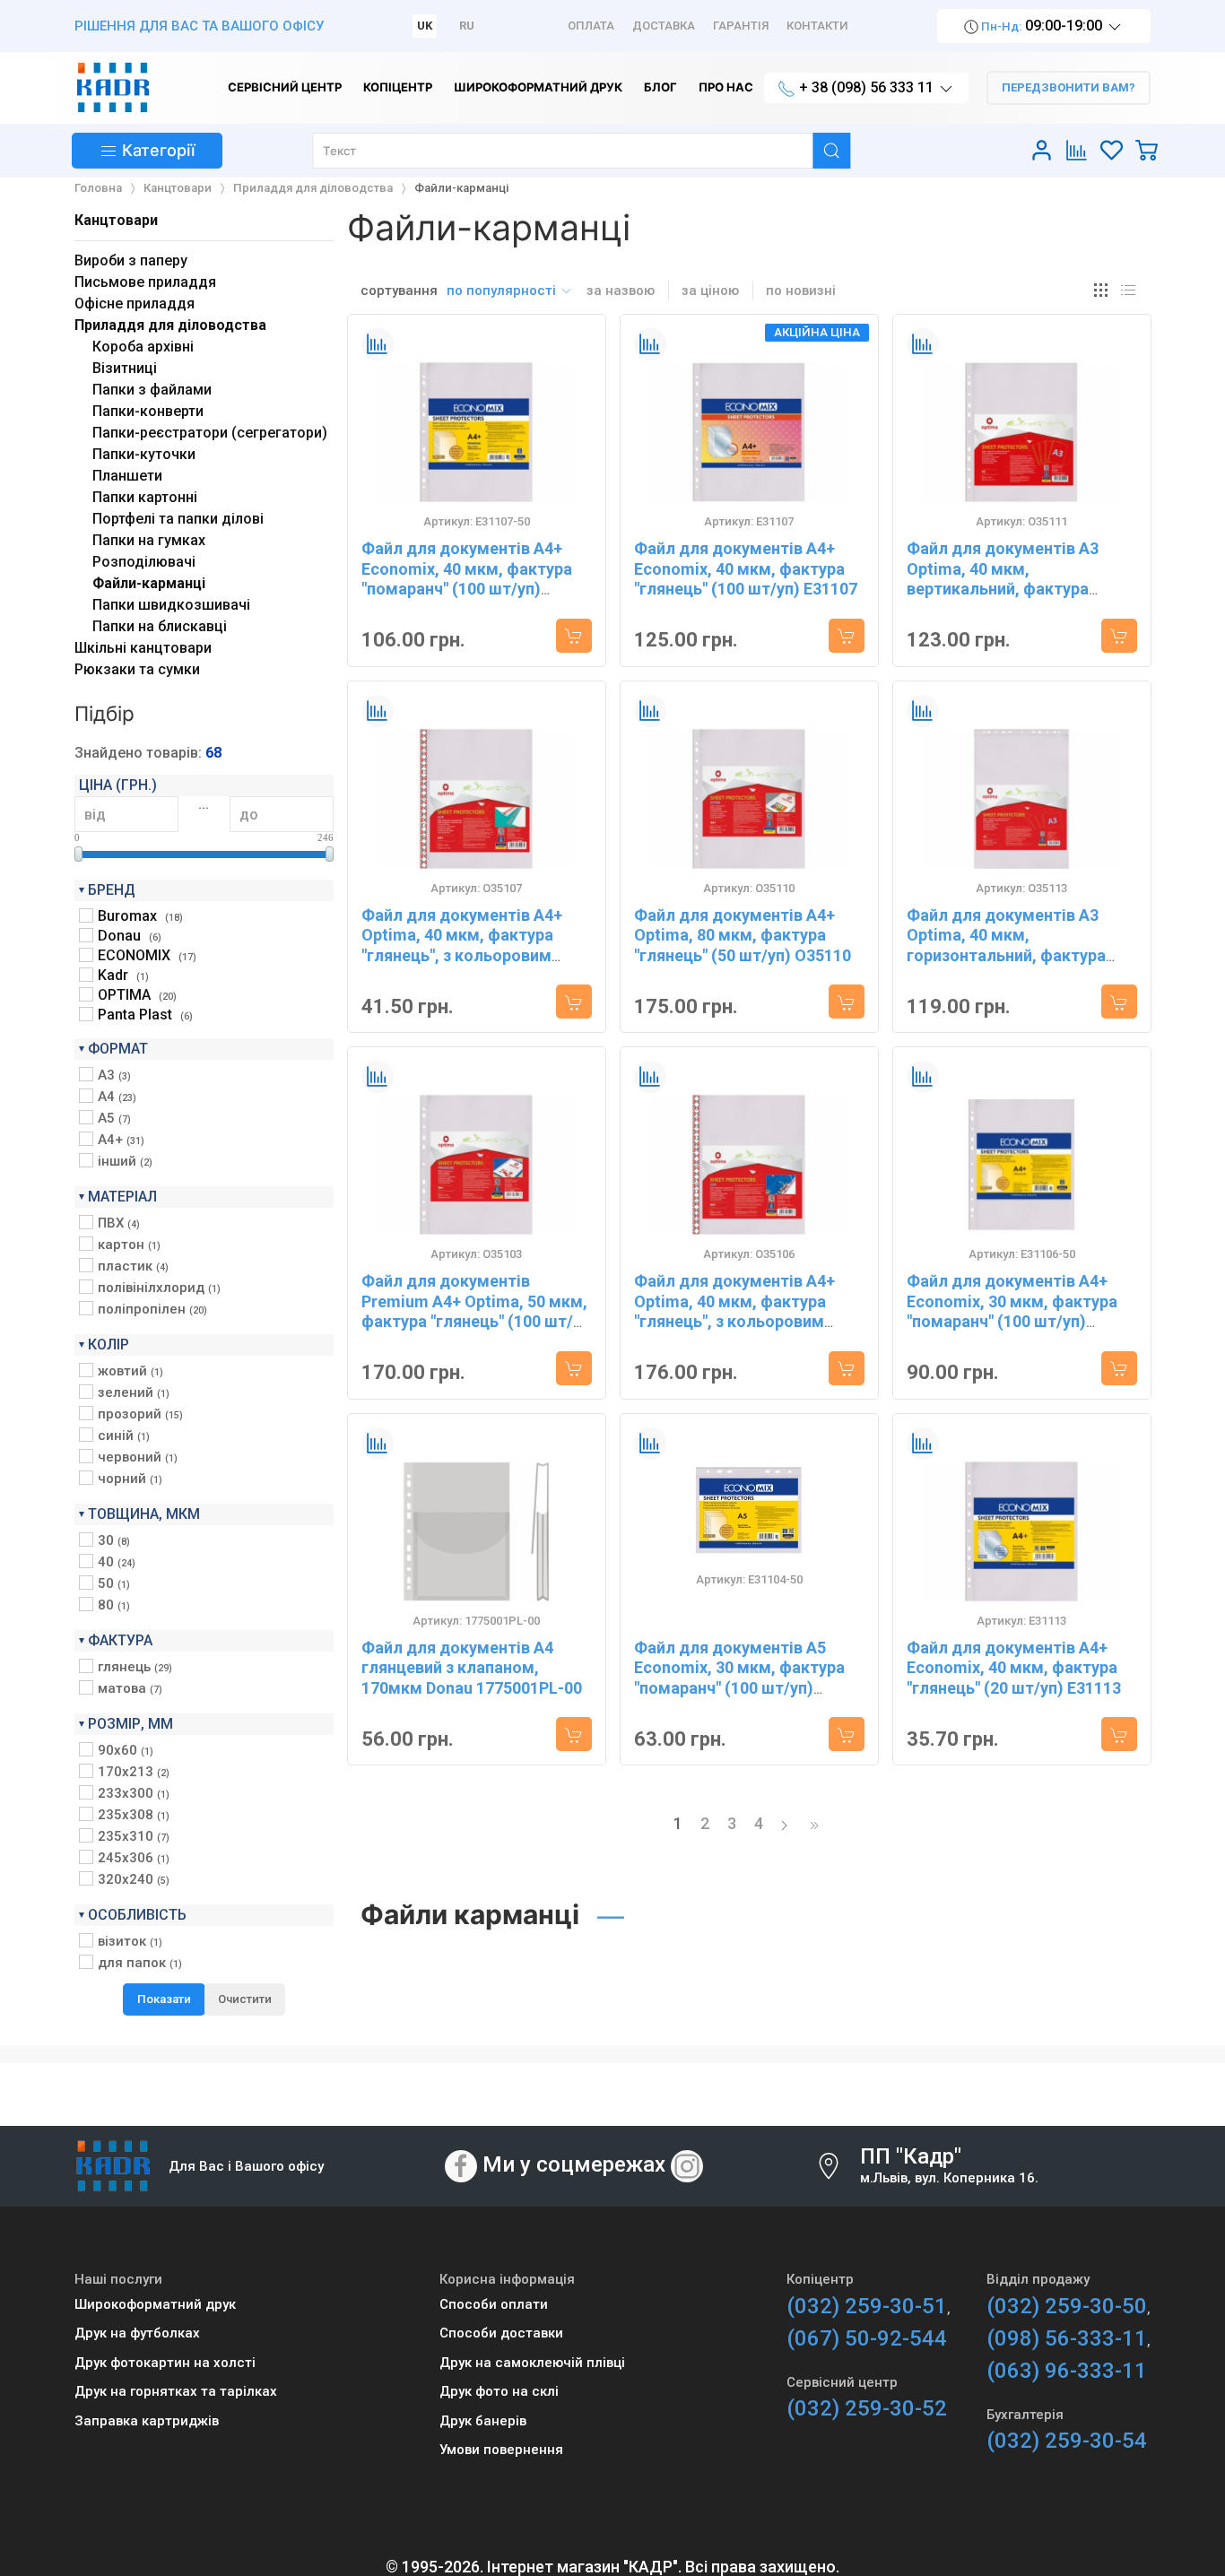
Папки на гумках (149, 540)
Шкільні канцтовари (143, 648)
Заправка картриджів (147, 2421)
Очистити (245, 1999)
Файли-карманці (149, 583)
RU (467, 26)
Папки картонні (145, 497)
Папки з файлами (152, 390)
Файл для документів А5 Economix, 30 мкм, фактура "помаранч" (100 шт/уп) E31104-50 (739, 1678)
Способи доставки (501, 2333)
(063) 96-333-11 (1067, 2371)
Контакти (817, 26)
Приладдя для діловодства (170, 325)
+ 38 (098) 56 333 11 (866, 87)
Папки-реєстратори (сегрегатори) (210, 433)
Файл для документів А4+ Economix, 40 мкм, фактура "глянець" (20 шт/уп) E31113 (1014, 1668)
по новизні (801, 291)
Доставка (664, 26)
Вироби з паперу (131, 260)
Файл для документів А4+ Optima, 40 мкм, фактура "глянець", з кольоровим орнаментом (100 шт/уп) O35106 (734, 1321)
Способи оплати (494, 2304)
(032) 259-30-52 (867, 2408)
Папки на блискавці (160, 626)
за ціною (710, 291)
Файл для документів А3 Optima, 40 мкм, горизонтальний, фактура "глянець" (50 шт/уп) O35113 (1015, 945)
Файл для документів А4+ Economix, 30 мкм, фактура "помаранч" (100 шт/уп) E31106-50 (1012, 1311)
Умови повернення (501, 2450)
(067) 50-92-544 (867, 2338)
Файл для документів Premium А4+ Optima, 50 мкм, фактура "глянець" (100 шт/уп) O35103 (474, 1311)
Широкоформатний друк (155, 2304)
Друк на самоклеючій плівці (532, 2363)
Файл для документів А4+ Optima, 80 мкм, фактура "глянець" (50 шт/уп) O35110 (743, 935)
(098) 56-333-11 (1067, 2338)
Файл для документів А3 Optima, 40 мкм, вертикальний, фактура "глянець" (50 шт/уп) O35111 (1015, 579)
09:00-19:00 (1042, 26)
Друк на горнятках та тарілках (176, 2391)
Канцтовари (116, 220)
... (204, 804)
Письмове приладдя (145, 282)
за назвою (621, 291)
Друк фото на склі (499, 2391)
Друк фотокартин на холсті (165, 2363)
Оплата (591, 26)
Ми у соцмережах (574, 2164)
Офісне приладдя (135, 304)
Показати (164, 1999)
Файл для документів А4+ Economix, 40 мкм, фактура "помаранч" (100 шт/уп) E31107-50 (467, 579)
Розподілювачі (144, 562)
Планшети (127, 476)
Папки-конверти (148, 411)
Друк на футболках (137, 2333)
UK (425, 26)
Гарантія (741, 26)
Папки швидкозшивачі (171, 605)
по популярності (503, 291)
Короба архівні (143, 347)
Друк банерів (483, 2421)
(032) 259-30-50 (1067, 2306)
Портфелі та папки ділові (178, 519)
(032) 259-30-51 (867, 2306)
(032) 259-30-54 (1067, 2441)
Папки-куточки (144, 454)
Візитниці (125, 368)
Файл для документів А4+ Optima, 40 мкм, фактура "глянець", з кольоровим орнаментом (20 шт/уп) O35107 (462, 955)
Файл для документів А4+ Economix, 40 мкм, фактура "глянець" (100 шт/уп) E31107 (746, 568)
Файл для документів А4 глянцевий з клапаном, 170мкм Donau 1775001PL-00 (472, 1668)
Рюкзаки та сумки (137, 669)
